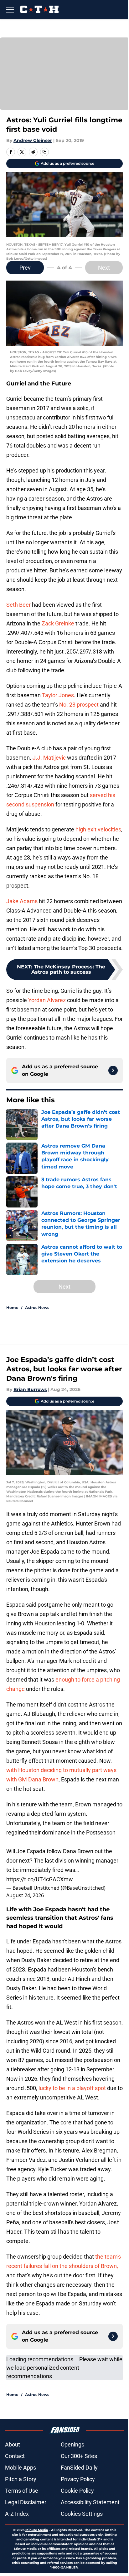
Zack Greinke (58, 623)
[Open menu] (10, 9)
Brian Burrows (30, 1389)
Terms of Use (22, 2491)
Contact (15, 2456)
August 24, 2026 (25, 1895)
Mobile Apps (21, 2468)
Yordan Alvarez (47, 1000)
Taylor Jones (58, 695)
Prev (25, 268)
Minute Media (37, 2530)
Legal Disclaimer (26, 2502)
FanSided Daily (79, 2468)
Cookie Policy (77, 2491)
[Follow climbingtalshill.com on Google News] (113, 1070)
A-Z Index (17, 2514)
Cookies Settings (82, 2514)
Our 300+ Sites (79, 2456)
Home (12, 1308)
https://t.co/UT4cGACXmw (40, 1879)
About (13, 2444)
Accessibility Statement (90, 2502)
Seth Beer (18, 605)
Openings (72, 2444)
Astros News (37, 1308)
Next (104, 268)
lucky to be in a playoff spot (73, 2088)
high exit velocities (98, 829)
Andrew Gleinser (33, 140)
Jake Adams (22, 901)
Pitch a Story (21, 2479)
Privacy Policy (78, 2479)
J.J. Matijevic (49, 758)
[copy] (44, 152)
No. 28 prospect (79, 705)
